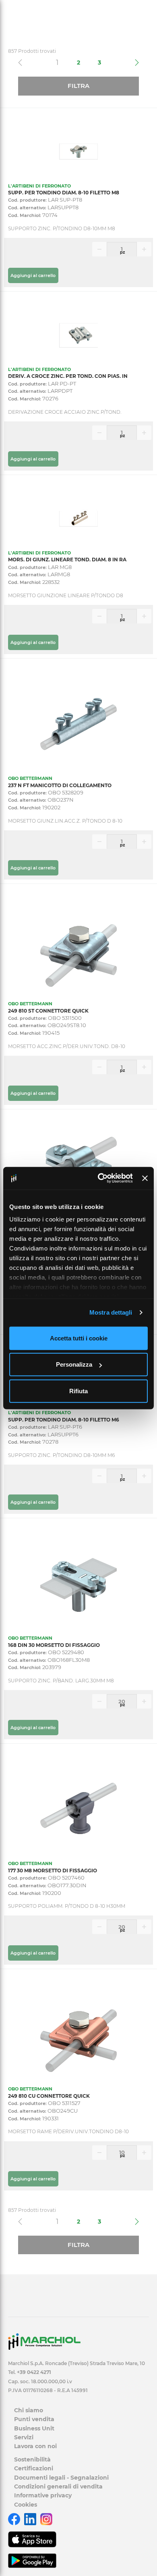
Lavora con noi (35, 2446)
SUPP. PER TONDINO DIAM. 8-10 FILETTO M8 (64, 193)
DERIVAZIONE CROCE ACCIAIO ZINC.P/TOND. (65, 412)
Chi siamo (29, 2410)
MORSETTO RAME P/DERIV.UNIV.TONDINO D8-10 (68, 2131)
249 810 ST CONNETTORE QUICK (48, 1011)
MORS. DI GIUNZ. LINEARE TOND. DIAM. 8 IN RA (67, 560)
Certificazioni (34, 2468)
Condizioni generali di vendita (58, 2486)
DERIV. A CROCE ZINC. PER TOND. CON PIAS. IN (68, 376)
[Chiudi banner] (145, 1178)
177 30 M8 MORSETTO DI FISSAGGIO (53, 1871)
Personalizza (74, 1364)
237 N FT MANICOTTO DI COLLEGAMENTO (60, 785)
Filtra (78, 86)
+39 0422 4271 (34, 2372)
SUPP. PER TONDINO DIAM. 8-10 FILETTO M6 (64, 1420)
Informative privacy (43, 2495)
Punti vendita (34, 2419)
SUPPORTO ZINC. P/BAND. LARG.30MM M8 (61, 1681)
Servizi (24, 2437)
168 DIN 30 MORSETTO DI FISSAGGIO (54, 1645)
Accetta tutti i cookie (79, 1338)
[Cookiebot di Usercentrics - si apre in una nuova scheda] (100, 1178)
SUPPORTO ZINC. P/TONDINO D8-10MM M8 (62, 228)
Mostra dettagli (111, 1312)
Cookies (26, 2505)
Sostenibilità (32, 2459)
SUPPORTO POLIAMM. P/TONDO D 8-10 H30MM (67, 1906)
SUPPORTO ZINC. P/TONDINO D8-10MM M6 (61, 1455)
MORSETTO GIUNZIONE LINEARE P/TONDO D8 (66, 595)
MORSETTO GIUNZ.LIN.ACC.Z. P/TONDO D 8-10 (65, 821)
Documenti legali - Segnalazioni (61, 2478)
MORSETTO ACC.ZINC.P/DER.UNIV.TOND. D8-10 (67, 1046)
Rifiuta (78, 1391)
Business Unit (34, 2428)
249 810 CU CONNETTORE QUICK (49, 2096)
